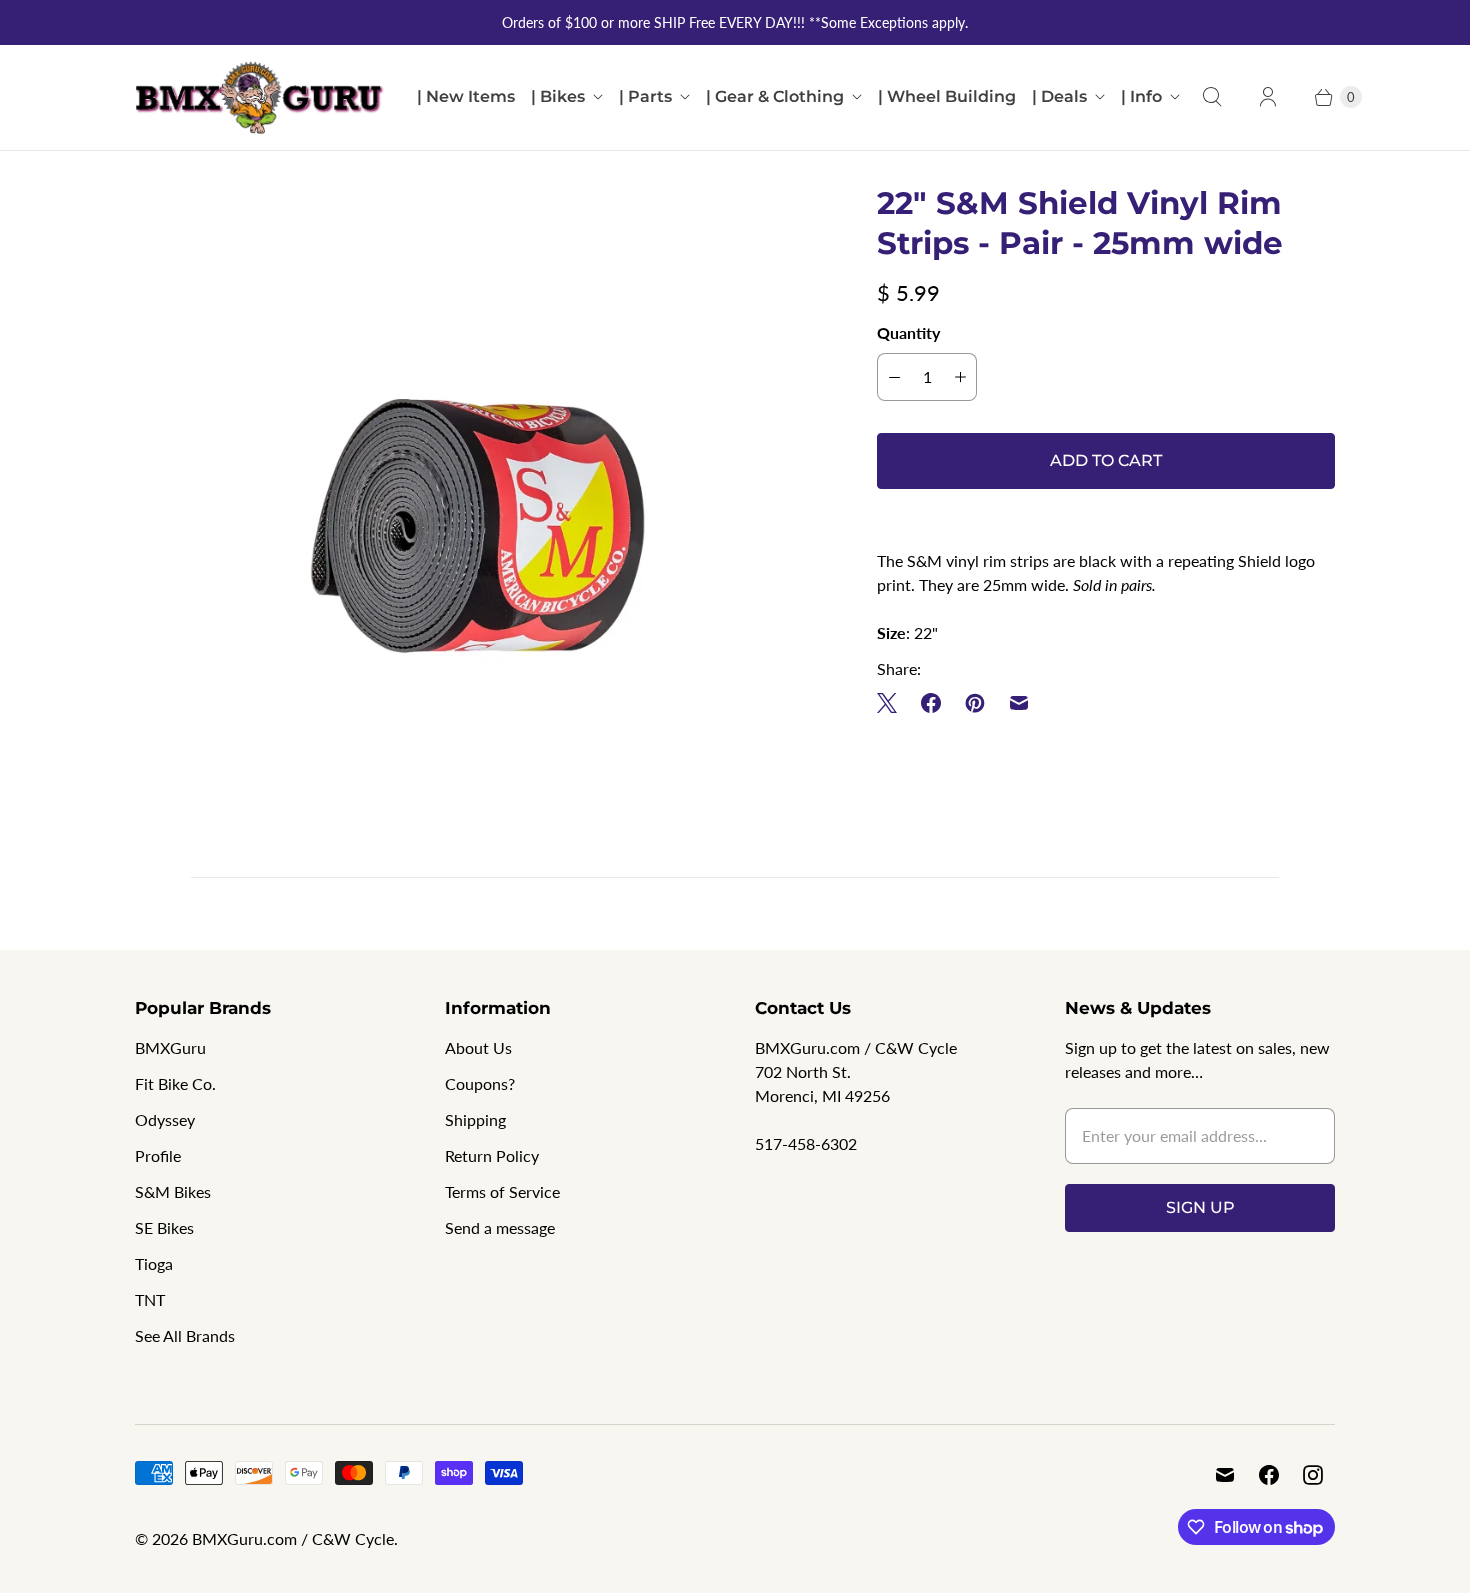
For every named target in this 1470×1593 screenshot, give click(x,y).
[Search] (1212, 97)
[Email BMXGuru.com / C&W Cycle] (1225, 1475)
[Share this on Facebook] (931, 703)
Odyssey (165, 1119)
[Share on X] (893, 703)
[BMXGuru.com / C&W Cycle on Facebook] (1269, 1475)
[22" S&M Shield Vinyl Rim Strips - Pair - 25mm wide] (478, 526)
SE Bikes (164, 1227)
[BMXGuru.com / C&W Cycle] (260, 97)
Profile (158, 1155)
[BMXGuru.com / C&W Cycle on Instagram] (1313, 1475)
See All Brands (185, 1335)
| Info (1141, 96)
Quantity (908, 332)
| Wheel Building (947, 96)
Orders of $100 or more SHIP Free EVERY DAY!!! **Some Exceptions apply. (735, 22)
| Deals (1059, 96)
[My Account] (1268, 97)
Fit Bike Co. (175, 1083)
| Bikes (558, 96)
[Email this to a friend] (1019, 703)
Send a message (500, 1227)
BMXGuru (170, 1047)
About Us (478, 1047)
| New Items (466, 96)
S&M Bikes (173, 1191)
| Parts (645, 96)
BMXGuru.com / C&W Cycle (293, 1538)
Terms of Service (502, 1191)
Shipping (475, 1119)
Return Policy (492, 1155)
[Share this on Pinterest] (975, 703)
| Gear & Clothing (775, 96)
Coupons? (480, 1083)
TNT (150, 1299)
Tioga (154, 1263)
